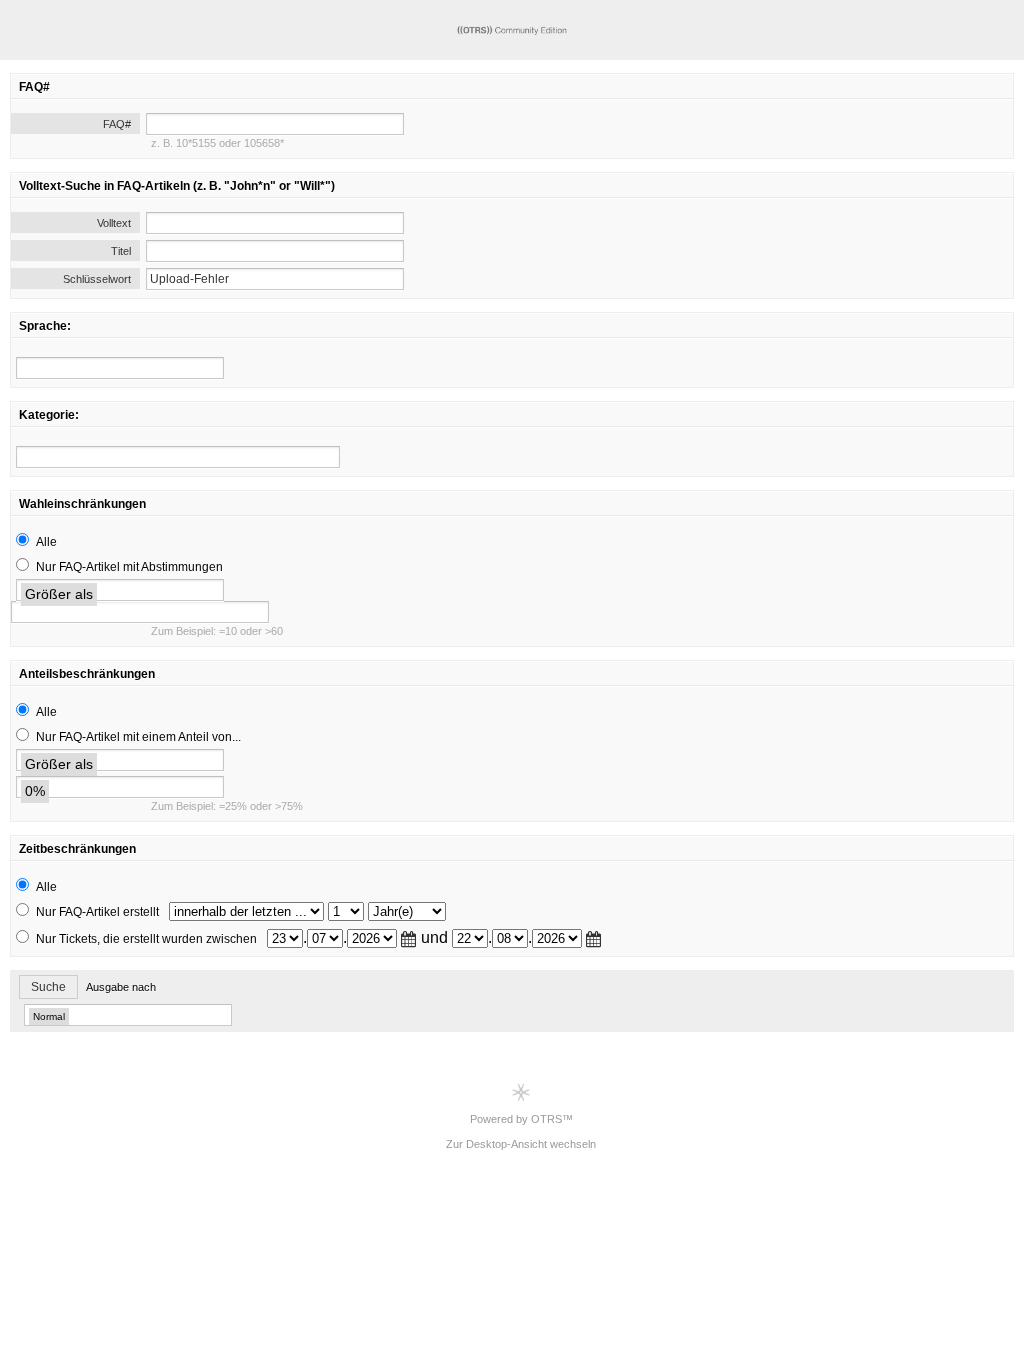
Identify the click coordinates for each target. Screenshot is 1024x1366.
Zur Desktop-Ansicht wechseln (521, 1144)
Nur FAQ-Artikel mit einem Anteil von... (138, 737)
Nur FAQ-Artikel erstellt (97, 912)
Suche (48, 987)
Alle (46, 542)
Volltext (114, 223)
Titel (121, 251)
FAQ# (117, 124)
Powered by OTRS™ (521, 1119)
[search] (120, 368)
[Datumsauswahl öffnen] (409, 939)
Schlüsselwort (97, 279)
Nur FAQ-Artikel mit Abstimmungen (129, 567)
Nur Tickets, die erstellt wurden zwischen (146, 939)
